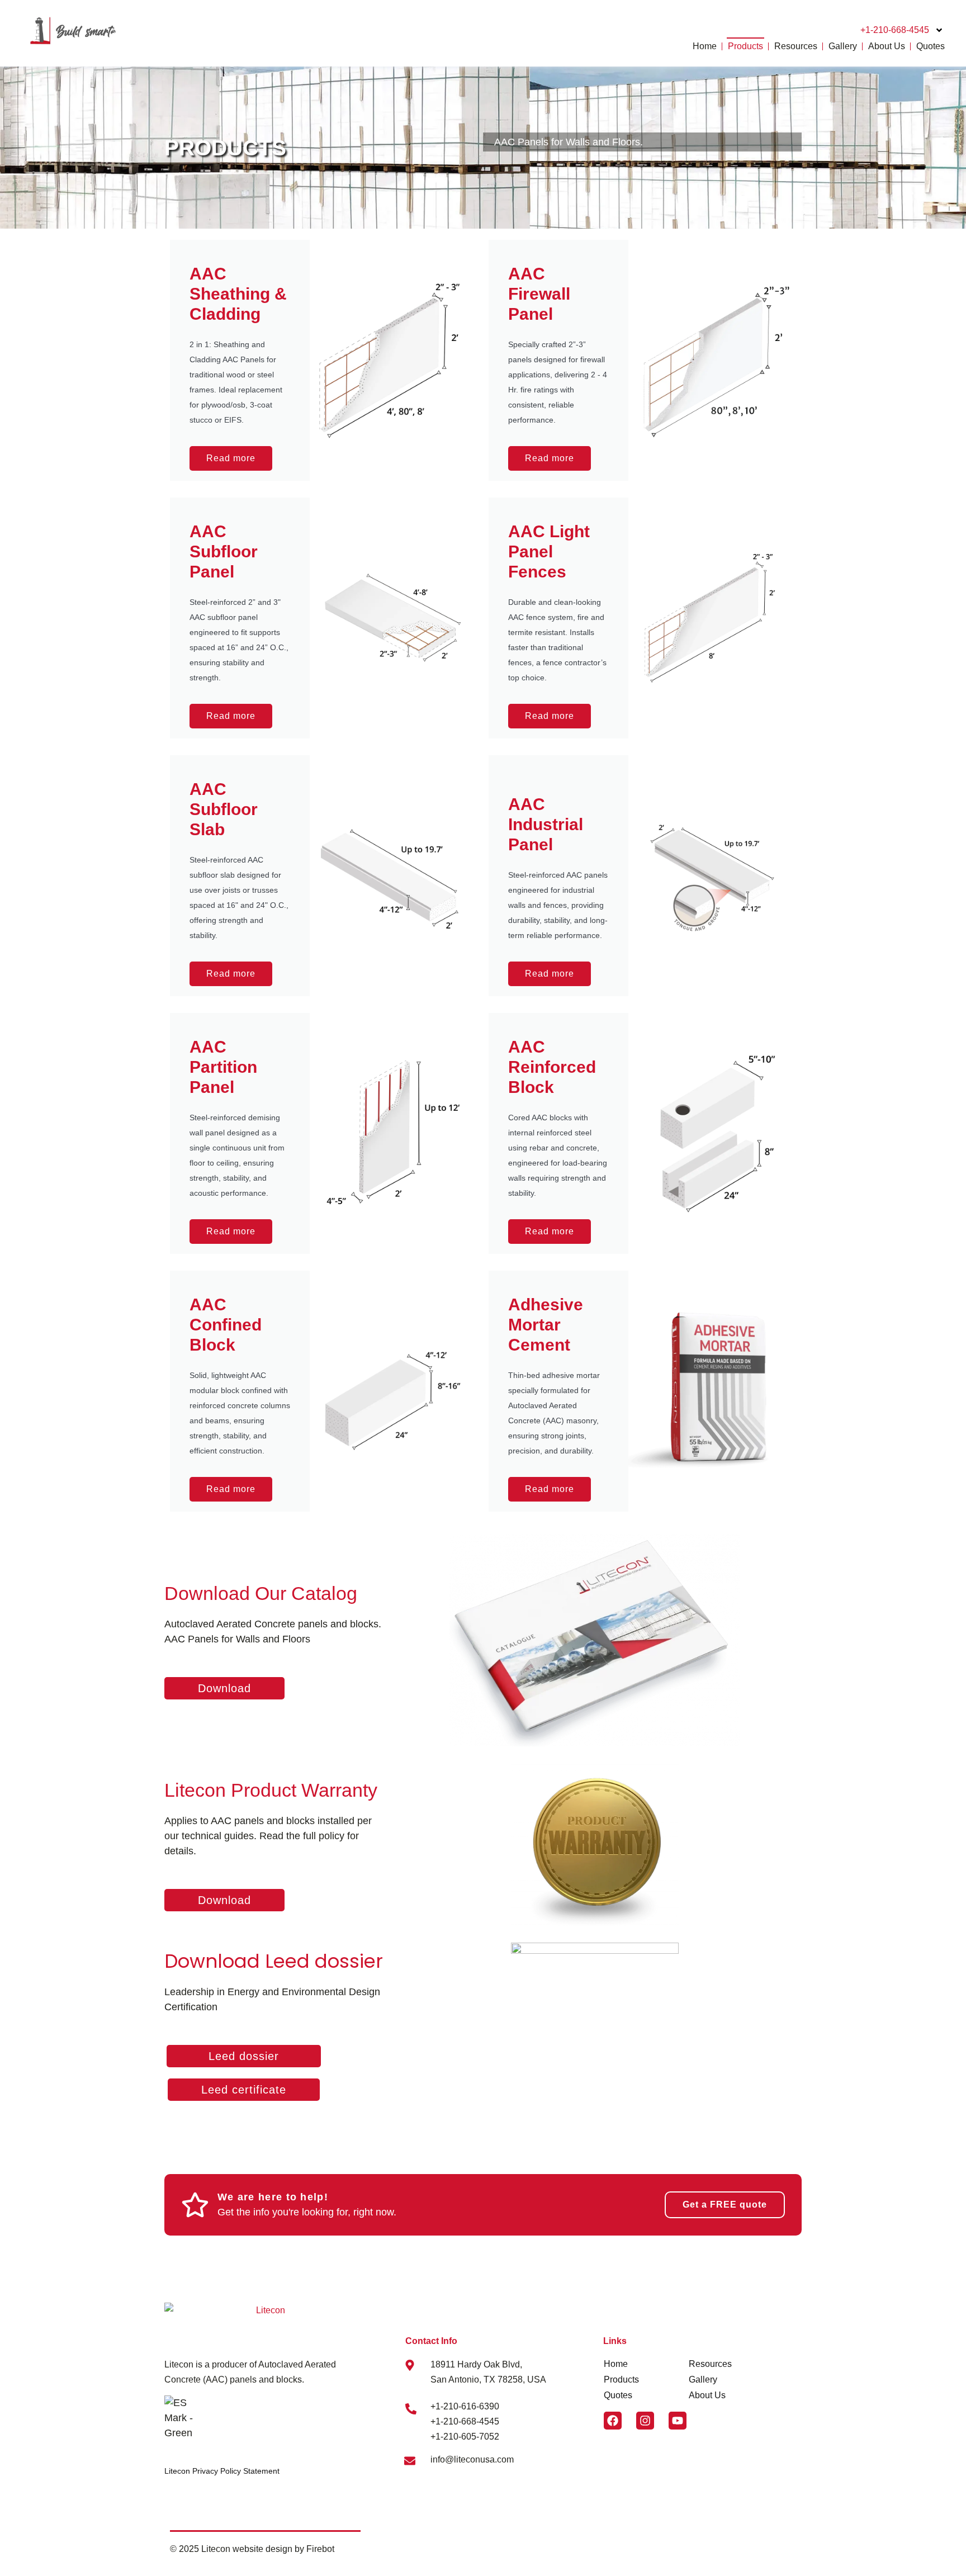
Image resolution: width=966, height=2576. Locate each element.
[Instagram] (645, 2421)
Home (705, 46)
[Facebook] (613, 2421)
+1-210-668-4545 (895, 30)
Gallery (843, 46)
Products (745, 46)
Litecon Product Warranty (271, 1790)
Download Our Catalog (261, 1593)
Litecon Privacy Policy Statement (222, 2471)
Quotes (931, 46)
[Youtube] (678, 2421)
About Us (887, 46)
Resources (796, 46)
